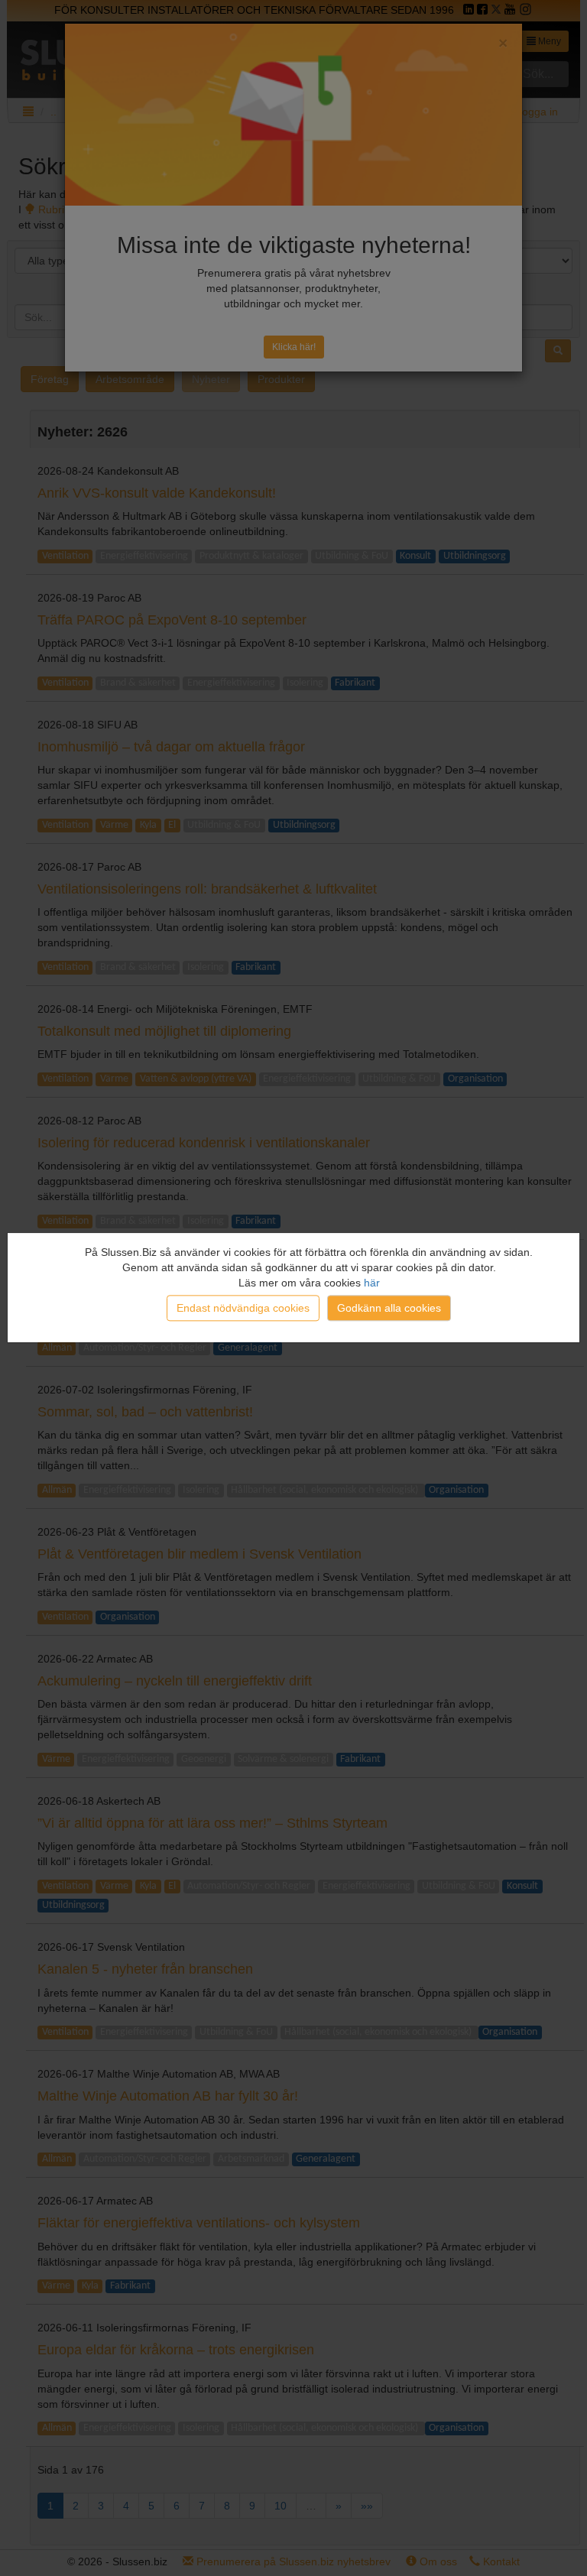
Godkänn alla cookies (389, 1309)
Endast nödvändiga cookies (243, 1309)
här (372, 1283)
